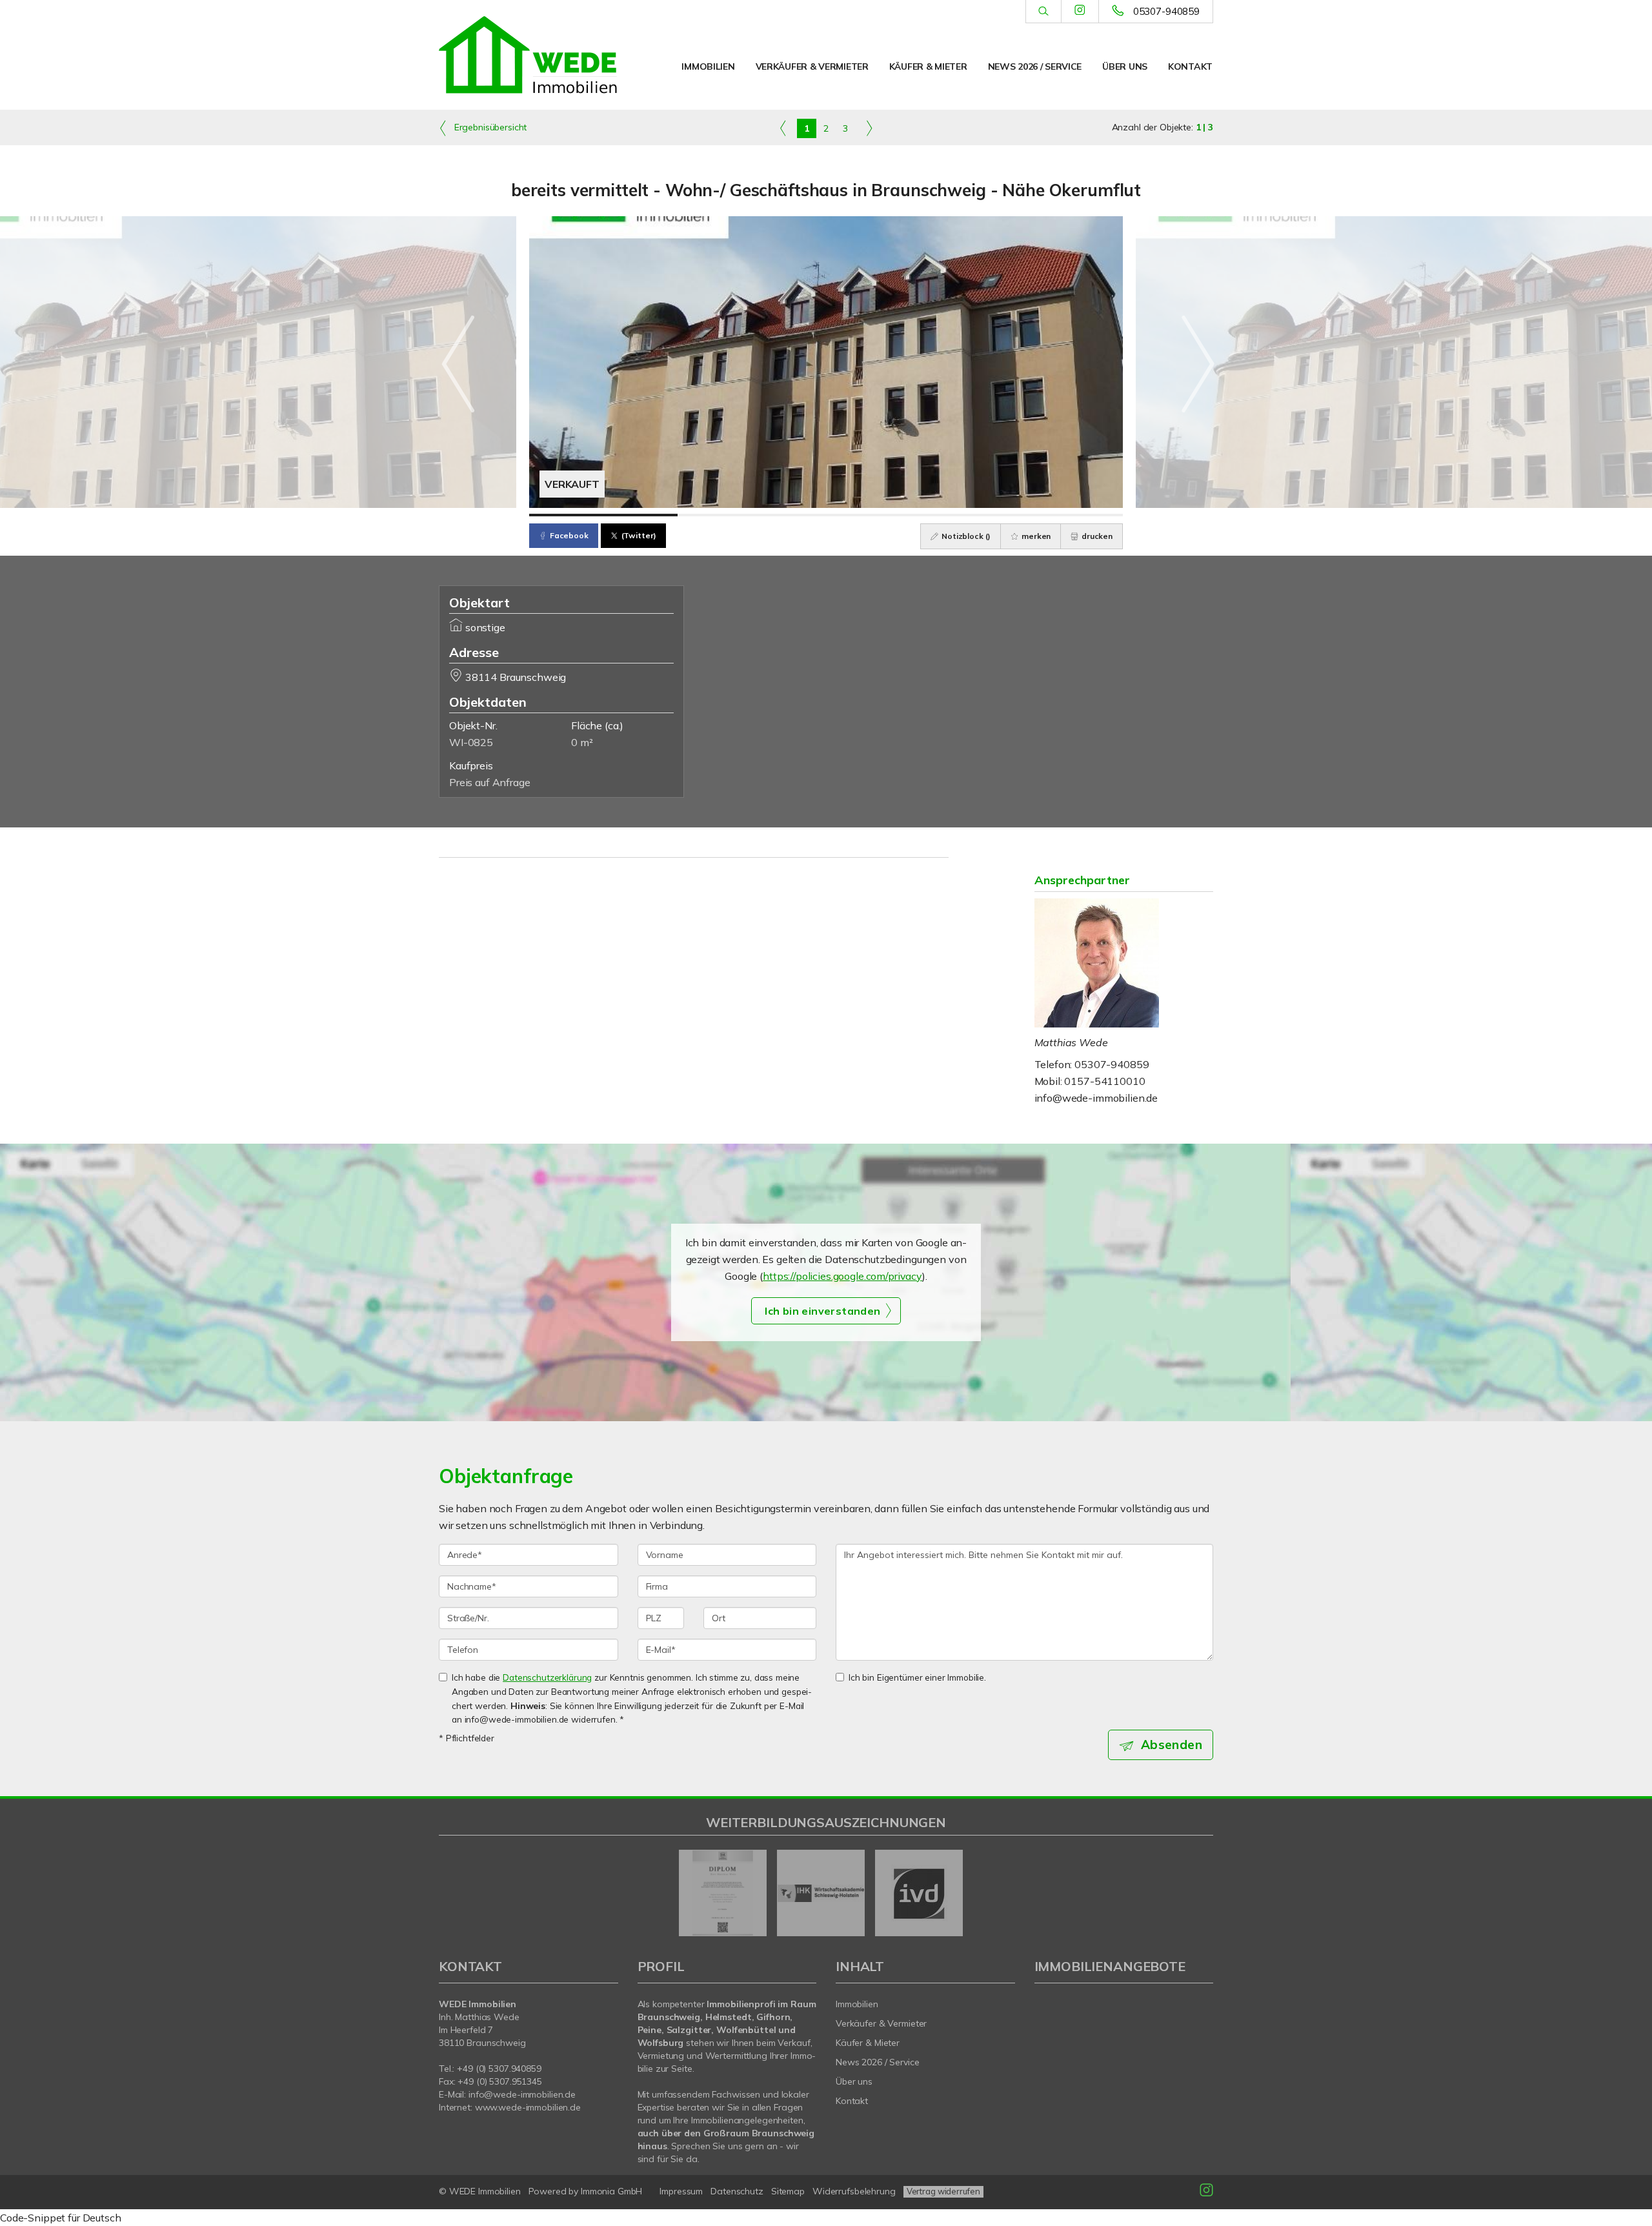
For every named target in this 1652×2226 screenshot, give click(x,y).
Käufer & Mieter (928, 66)
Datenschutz (737, 2191)
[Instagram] (1080, 11)
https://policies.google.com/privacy (842, 1276)
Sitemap (788, 2191)
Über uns (1125, 66)
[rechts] (869, 128)
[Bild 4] (1049, 515)
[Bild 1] (603, 515)
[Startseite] (529, 55)
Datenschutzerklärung (547, 1677)
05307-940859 (1166, 11)
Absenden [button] (1172, 1745)
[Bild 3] (900, 515)
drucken (1096, 536)
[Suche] (1043, 12)
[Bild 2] (752, 515)
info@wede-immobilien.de (1096, 1098)
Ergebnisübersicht (489, 127)
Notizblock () (965, 536)
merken (1035, 536)
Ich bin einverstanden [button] (822, 1311)
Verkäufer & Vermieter (812, 66)
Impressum (681, 2191)
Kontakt (1190, 66)
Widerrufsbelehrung (854, 2191)
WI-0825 (471, 742)
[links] (783, 128)
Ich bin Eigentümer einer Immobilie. (917, 1677)
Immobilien (708, 66)
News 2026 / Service (1035, 66)
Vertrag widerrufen (943, 2191)
